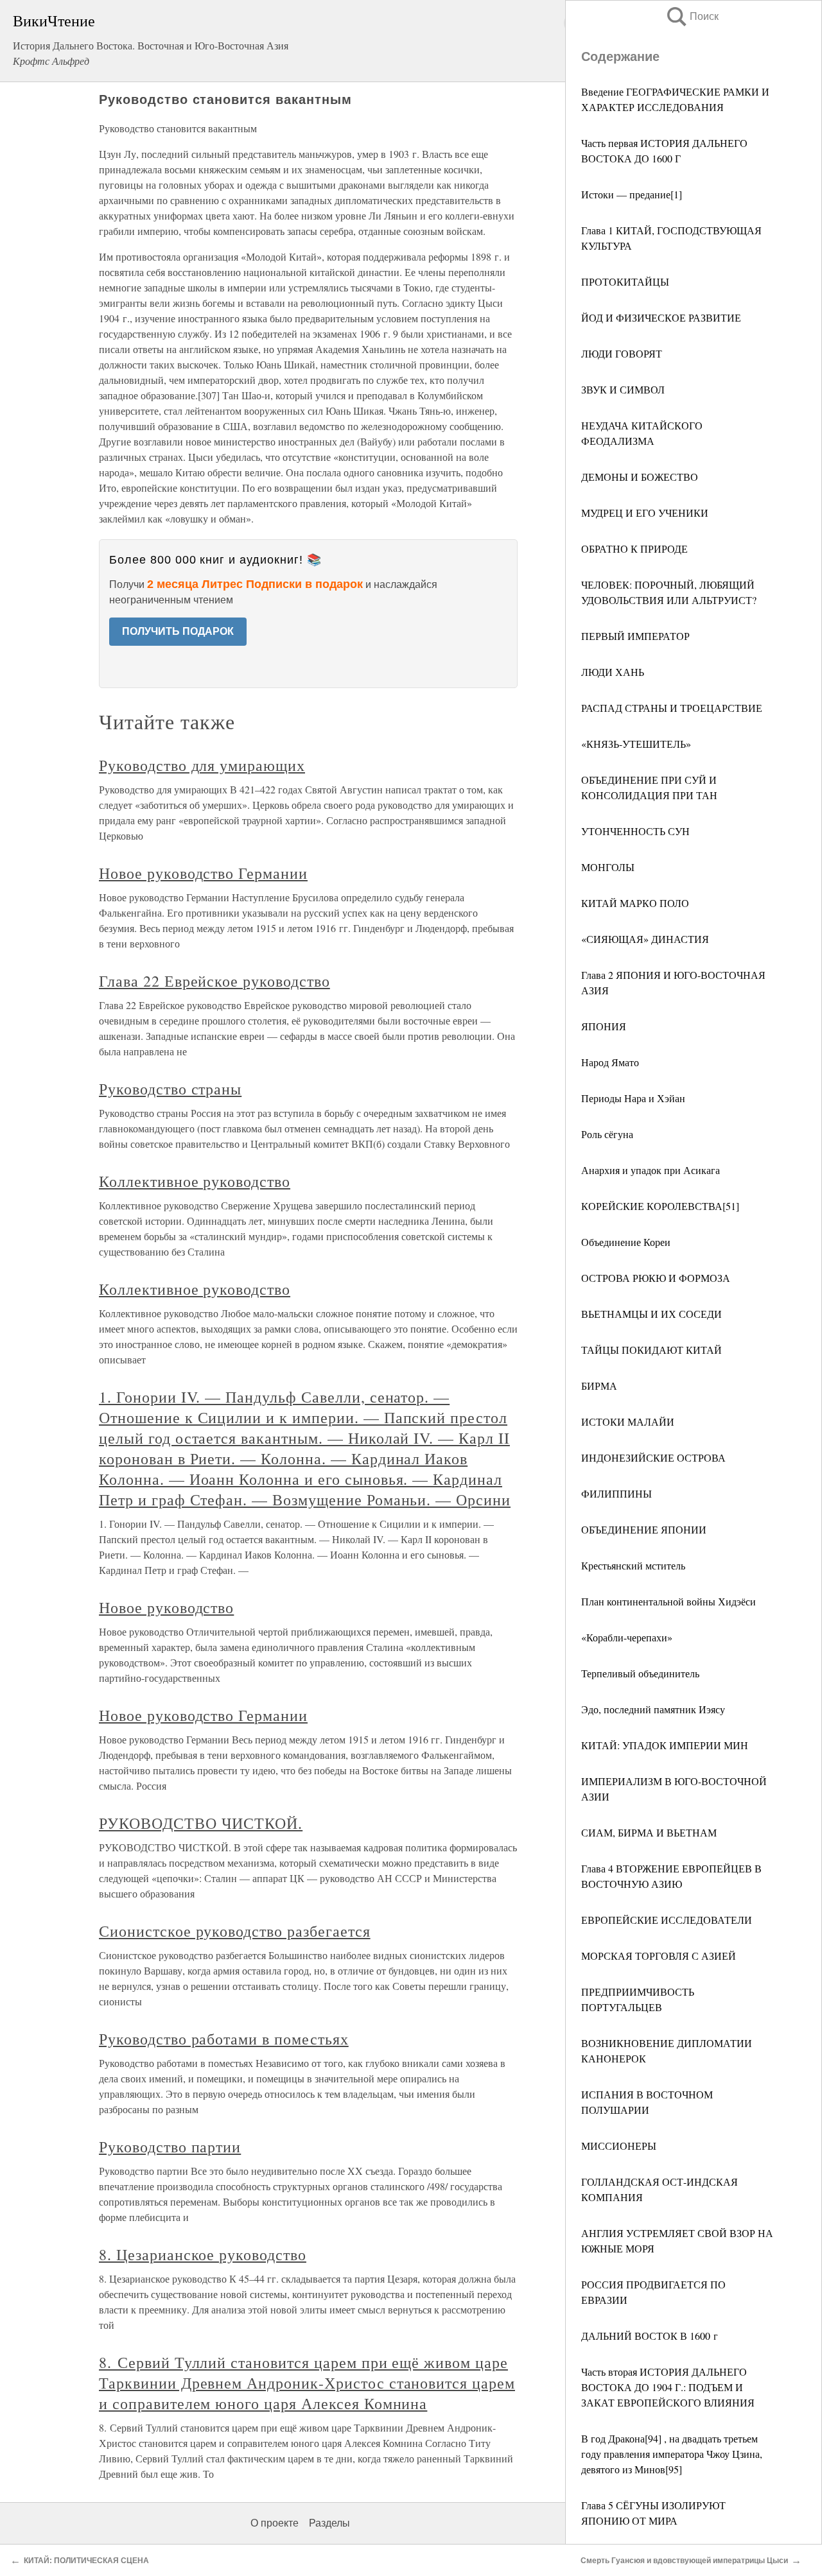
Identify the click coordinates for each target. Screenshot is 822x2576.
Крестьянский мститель (633, 1565)
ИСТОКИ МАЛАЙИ (628, 1422)
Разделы (329, 2523)
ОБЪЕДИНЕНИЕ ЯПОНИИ (644, 1529)
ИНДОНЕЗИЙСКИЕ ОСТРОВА (653, 1457)
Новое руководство (166, 1607)
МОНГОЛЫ (608, 867)
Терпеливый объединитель (640, 1673)
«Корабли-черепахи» (627, 1637)
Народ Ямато (610, 1062)
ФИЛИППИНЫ (616, 1493)
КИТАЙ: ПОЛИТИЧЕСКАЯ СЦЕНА (86, 2561)
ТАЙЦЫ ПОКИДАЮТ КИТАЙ (651, 1350)
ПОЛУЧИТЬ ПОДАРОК (178, 631)
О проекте (275, 2523)
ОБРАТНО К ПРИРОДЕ (634, 549)
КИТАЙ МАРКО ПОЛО (635, 903)
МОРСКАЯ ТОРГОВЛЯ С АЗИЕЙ (659, 1956)
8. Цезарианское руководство (203, 2254)
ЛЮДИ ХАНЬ (613, 672)
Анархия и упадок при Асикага (651, 1170)
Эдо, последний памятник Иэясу (653, 1709)
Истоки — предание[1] (632, 194)
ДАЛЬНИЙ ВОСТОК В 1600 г (650, 2336)
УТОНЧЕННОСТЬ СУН (635, 831)
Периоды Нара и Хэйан (633, 1098)
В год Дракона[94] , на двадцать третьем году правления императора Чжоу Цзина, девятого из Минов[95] (672, 2454)
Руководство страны (170, 1089)
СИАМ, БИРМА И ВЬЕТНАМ (649, 1832)
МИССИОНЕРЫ (619, 2146)
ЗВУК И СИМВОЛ (623, 389)
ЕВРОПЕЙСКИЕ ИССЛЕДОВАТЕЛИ (667, 1920)
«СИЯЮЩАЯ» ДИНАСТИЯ (645, 939)
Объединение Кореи (626, 1242)
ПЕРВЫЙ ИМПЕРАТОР (635, 636)
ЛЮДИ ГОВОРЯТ (622, 353)
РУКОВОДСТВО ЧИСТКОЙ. (201, 1823)
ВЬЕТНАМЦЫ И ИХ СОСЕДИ (651, 1314)
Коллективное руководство (195, 1181)
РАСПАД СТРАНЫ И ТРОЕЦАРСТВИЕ (672, 708)
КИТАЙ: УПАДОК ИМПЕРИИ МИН (665, 1745)
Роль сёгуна (607, 1134)
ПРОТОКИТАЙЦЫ (625, 281)
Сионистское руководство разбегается (235, 1931)
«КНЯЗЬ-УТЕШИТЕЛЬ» (636, 744)
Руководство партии (170, 2147)
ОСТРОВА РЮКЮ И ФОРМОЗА (656, 1278)
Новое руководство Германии (203, 873)
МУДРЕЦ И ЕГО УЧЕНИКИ (645, 513)
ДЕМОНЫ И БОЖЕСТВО (640, 477)
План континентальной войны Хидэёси (669, 1601)
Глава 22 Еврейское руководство (214, 981)
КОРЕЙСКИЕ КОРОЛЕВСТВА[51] (660, 1206)
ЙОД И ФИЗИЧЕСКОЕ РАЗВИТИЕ (661, 317)
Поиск (692, 16)
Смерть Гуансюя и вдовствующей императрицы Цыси (684, 2561)
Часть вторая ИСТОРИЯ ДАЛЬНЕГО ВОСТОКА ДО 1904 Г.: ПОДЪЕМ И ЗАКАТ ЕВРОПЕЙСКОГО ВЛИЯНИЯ (668, 2387)
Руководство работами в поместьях (224, 2039)
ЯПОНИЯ (604, 1026)
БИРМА (599, 1386)
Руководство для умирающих (202, 765)
